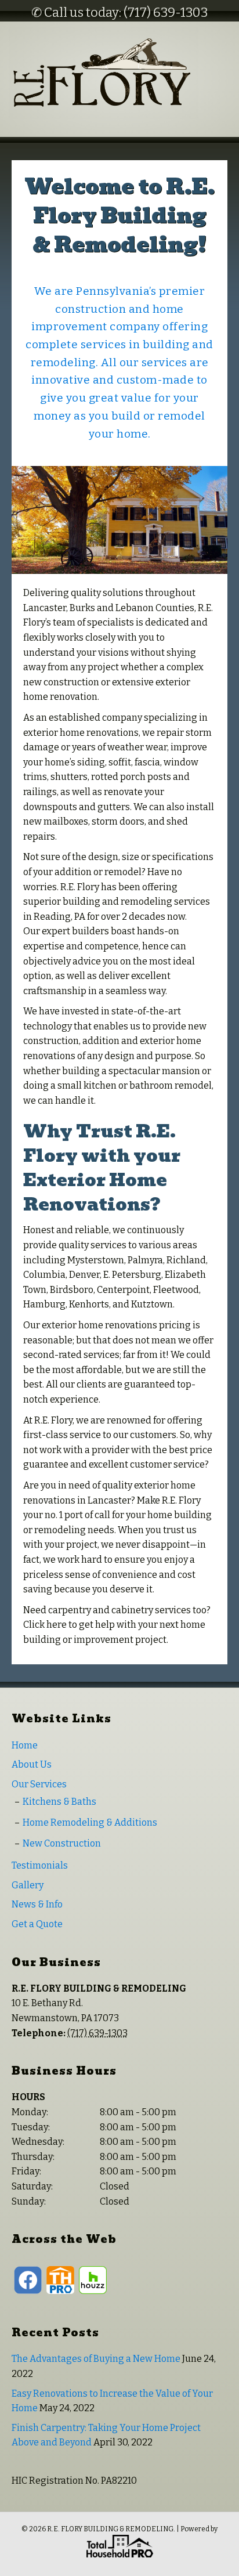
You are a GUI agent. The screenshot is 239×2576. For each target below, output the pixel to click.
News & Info (37, 1904)
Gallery (28, 1885)
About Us (32, 1764)
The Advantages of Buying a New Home (96, 2359)
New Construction (62, 1843)
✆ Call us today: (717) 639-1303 (119, 12)
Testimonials (40, 1865)
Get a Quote (37, 1924)
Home (25, 1745)
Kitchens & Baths (59, 1802)
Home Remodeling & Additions (90, 1822)
